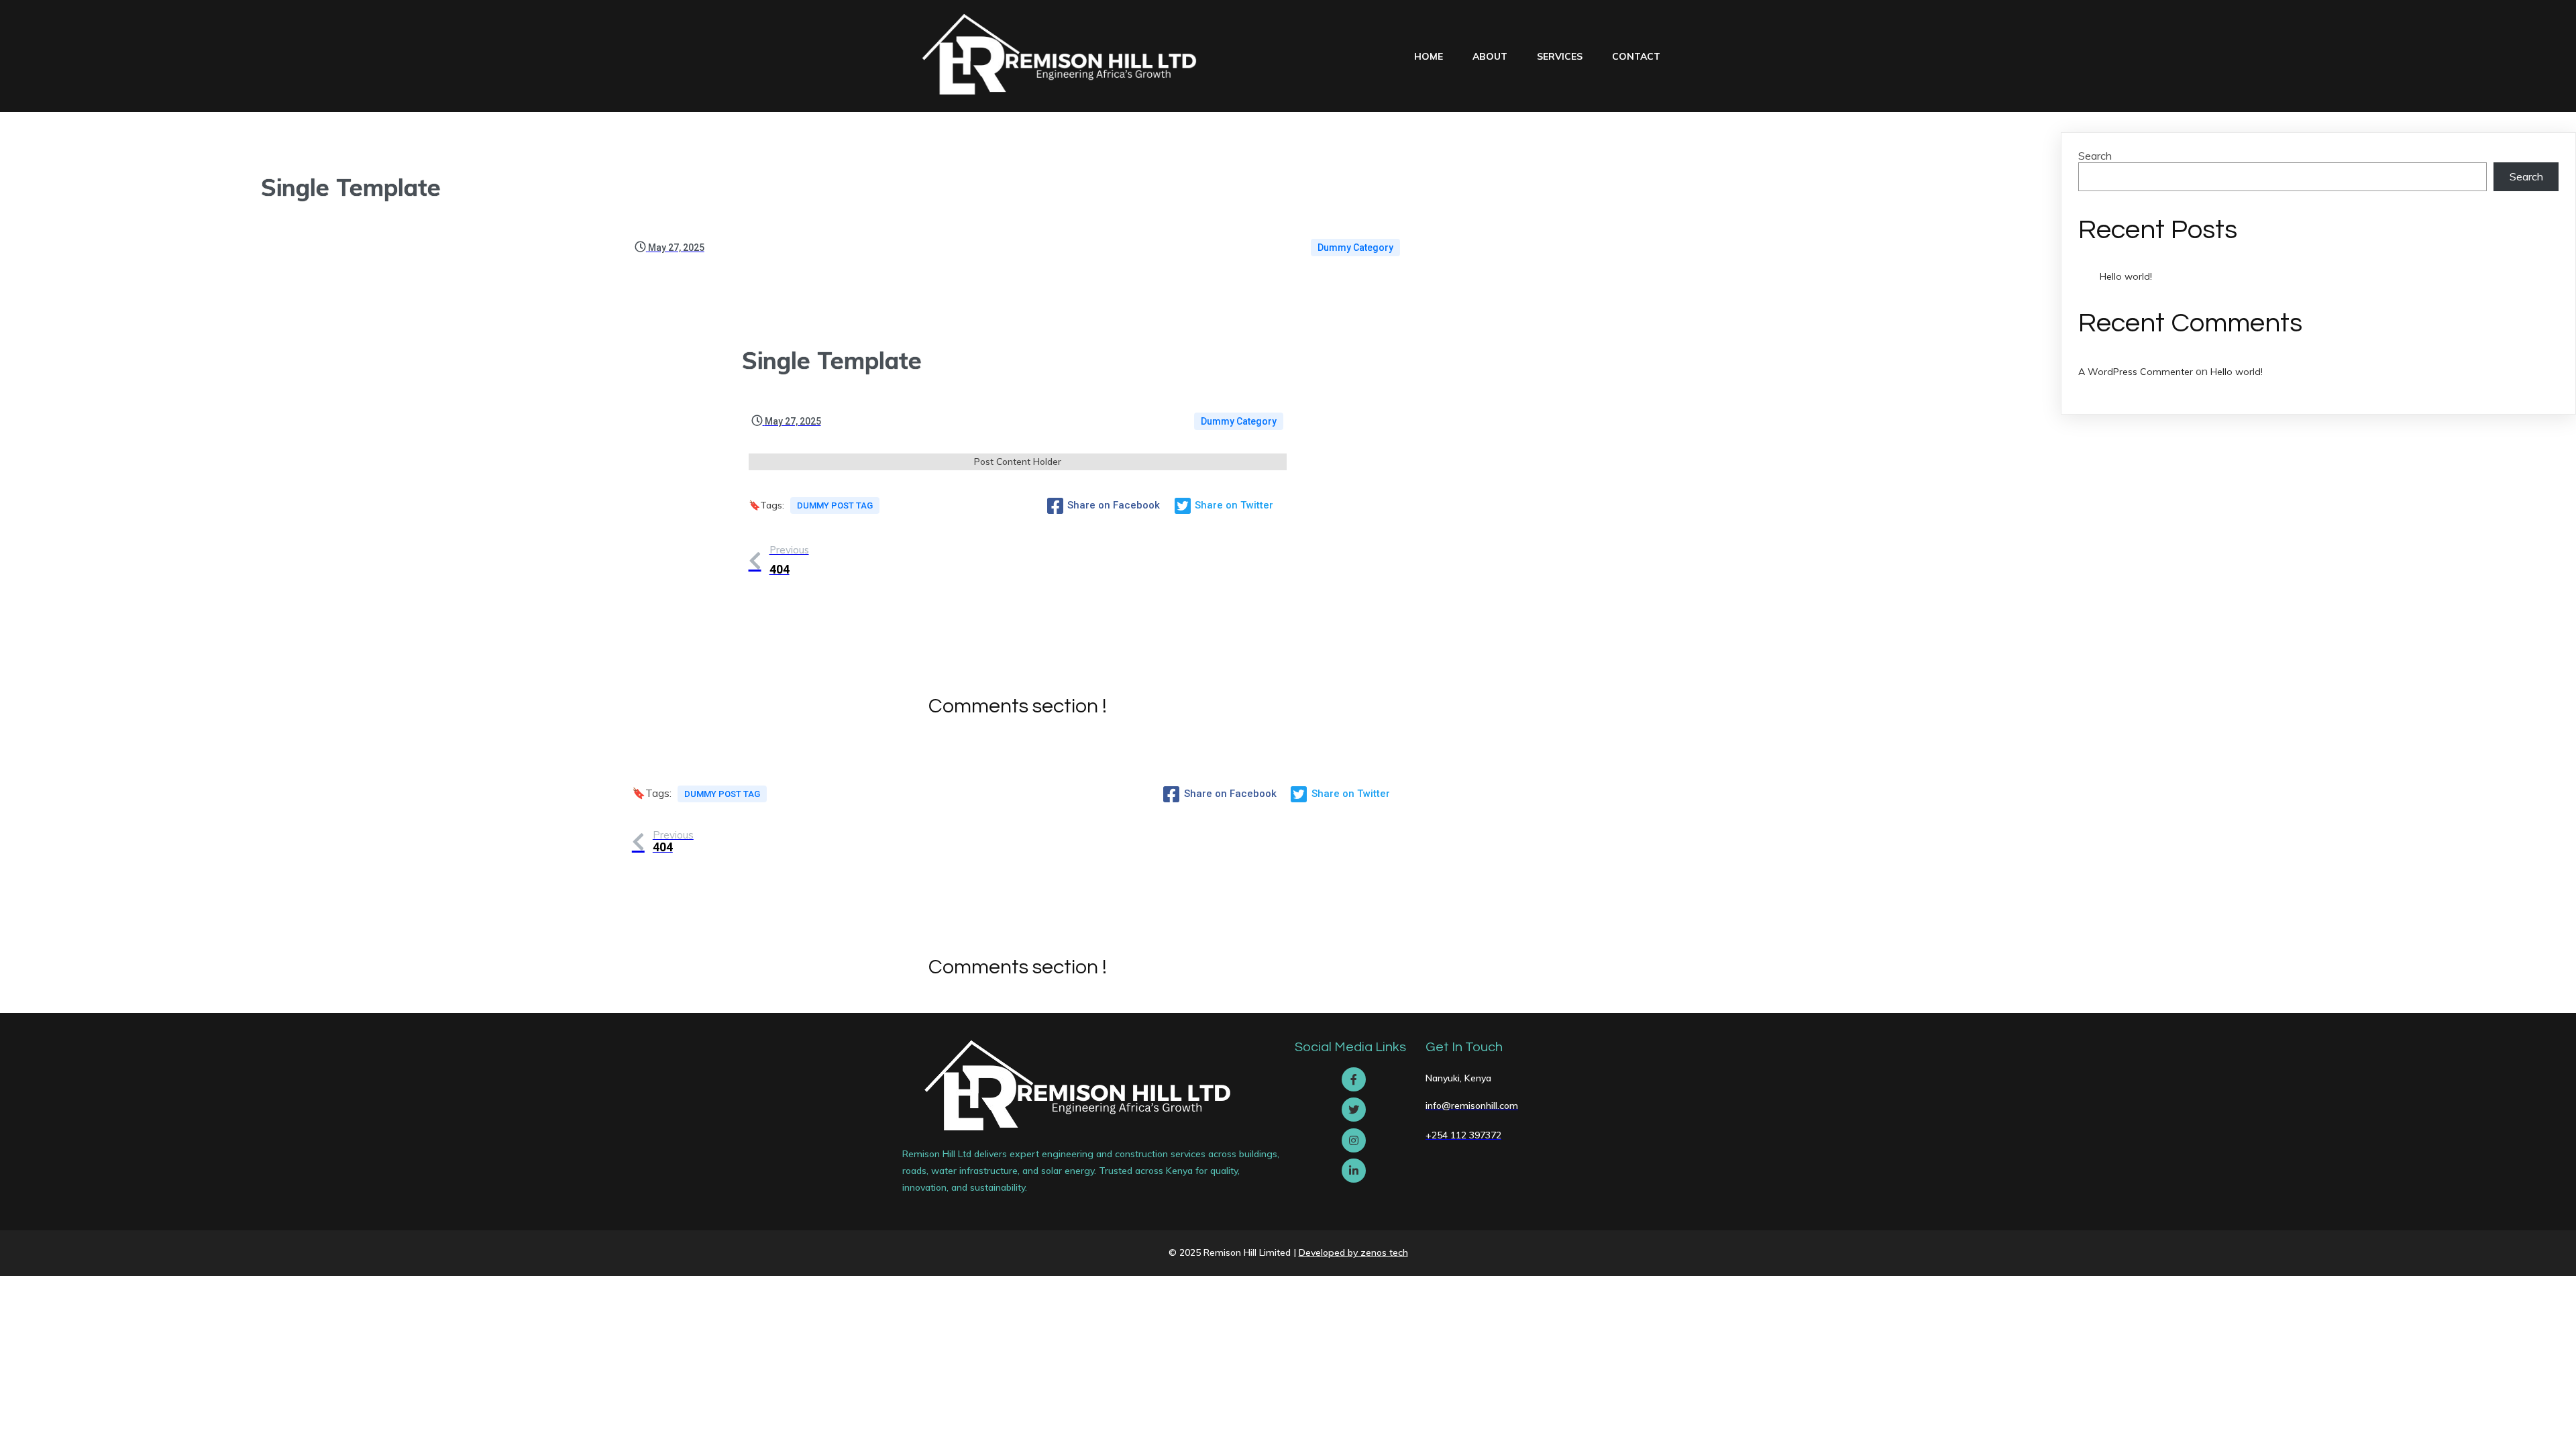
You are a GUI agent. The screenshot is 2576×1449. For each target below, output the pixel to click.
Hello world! (2126, 276)
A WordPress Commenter (2136, 372)
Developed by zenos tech (1353, 1252)
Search (2095, 156)
